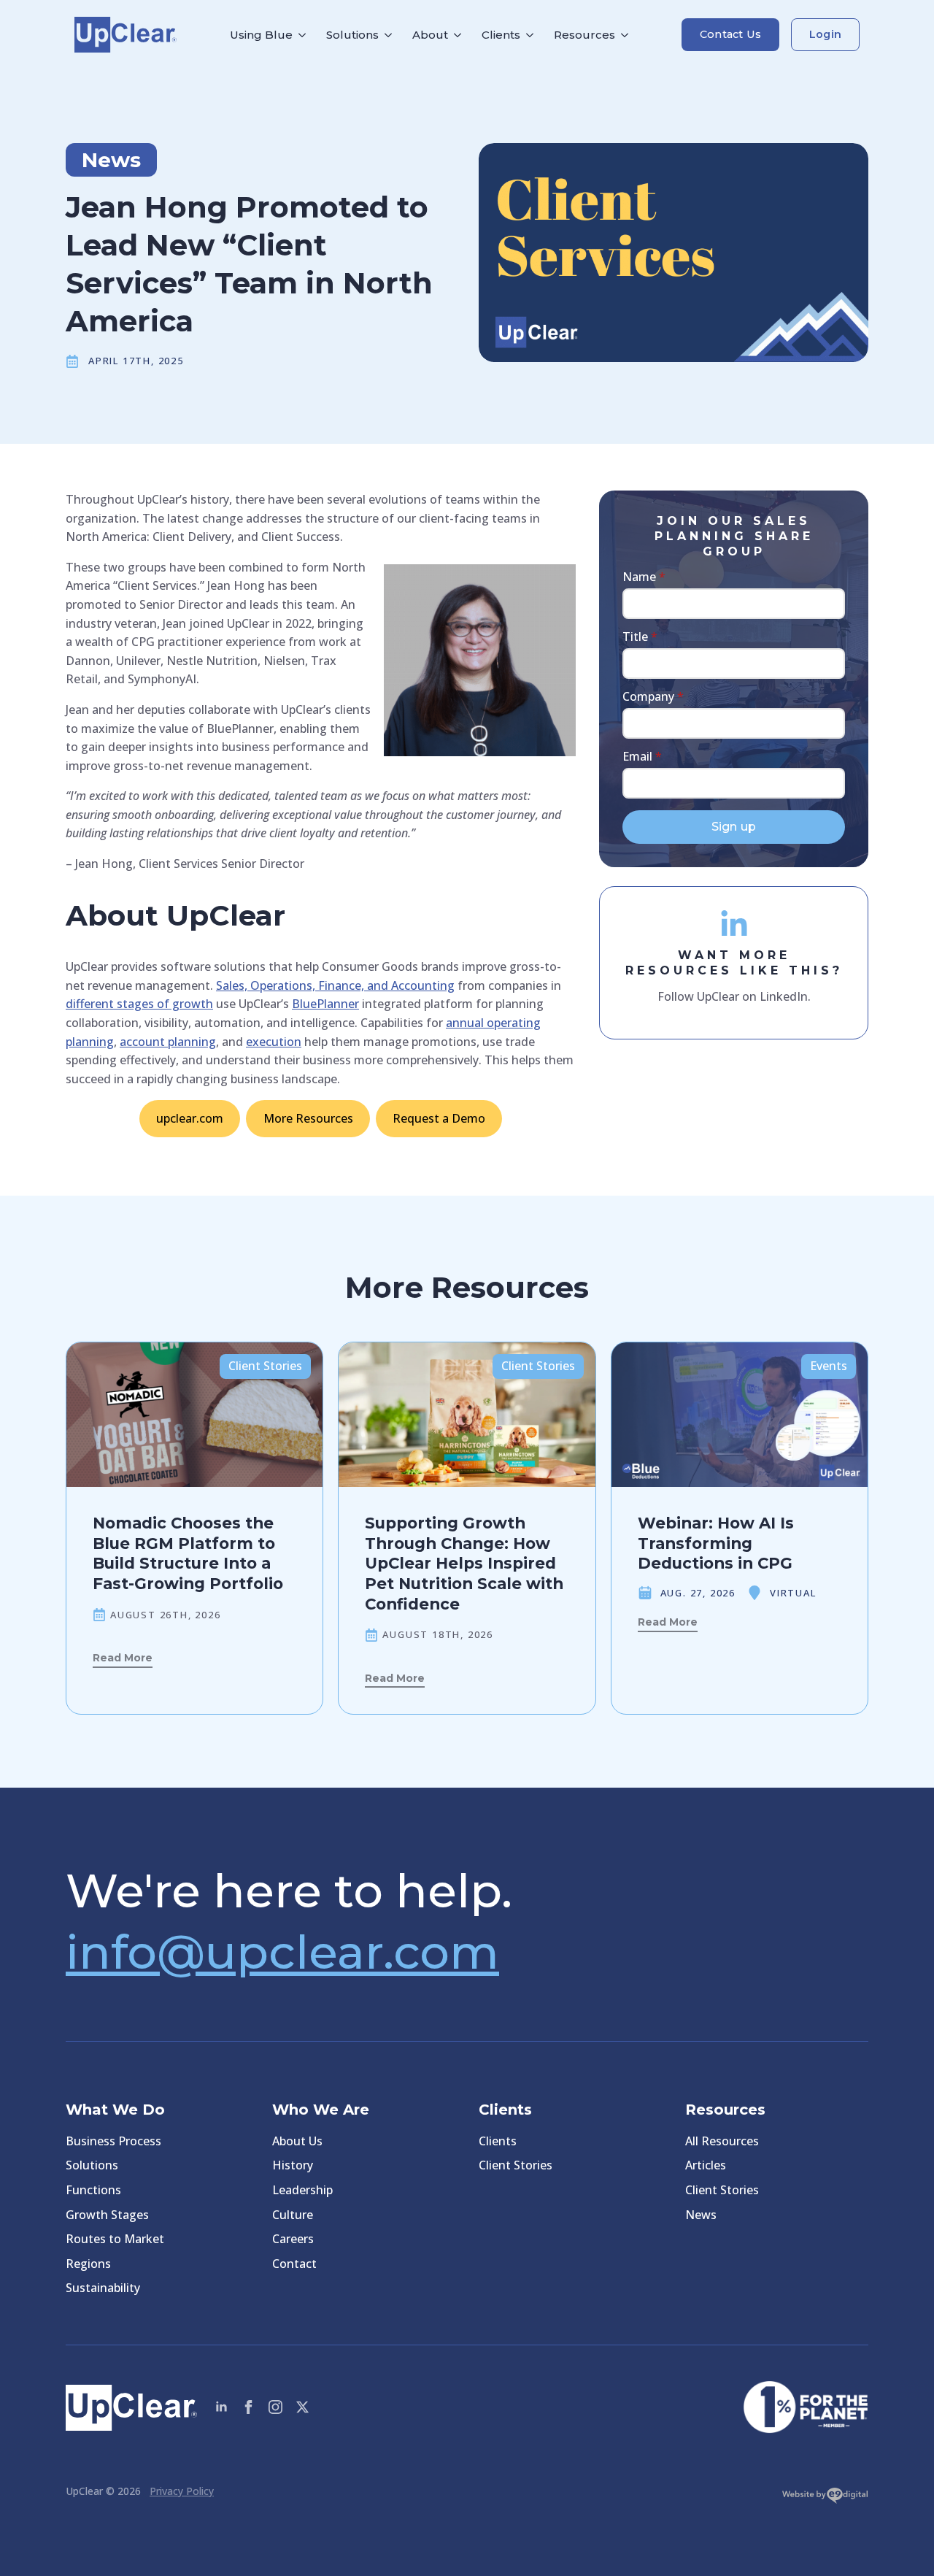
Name (644, 577)
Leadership (302, 2190)
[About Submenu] (460, 35)
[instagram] (275, 2407)
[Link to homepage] (126, 35)
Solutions (352, 35)
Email (642, 756)
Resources (584, 35)
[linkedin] (221, 2407)
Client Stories (516, 2165)
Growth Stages (107, 2215)
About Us (297, 2141)
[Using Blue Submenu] (304, 35)
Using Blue (261, 35)
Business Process (113, 2141)
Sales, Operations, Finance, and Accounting (335, 985)
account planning (168, 1042)
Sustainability (103, 2288)
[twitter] (302, 2407)
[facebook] (248, 2407)
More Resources (308, 1118)
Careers (293, 2239)
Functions (93, 2190)
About (430, 35)
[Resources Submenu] (627, 35)
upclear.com (190, 1118)
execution (274, 1042)
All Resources (722, 2141)
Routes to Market (115, 2239)
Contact (294, 2264)
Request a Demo (439, 1118)
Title (640, 637)
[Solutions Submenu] (390, 35)
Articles (706, 2165)
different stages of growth (139, 1004)
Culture (293, 2215)
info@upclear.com (282, 1952)
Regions (88, 2264)
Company (653, 696)
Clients (501, 35)
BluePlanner (325, 1004)
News (701, 2215)
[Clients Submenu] (532, 35)
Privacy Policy (182, 2491)
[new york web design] (825, 2499)
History (293, 2165)
